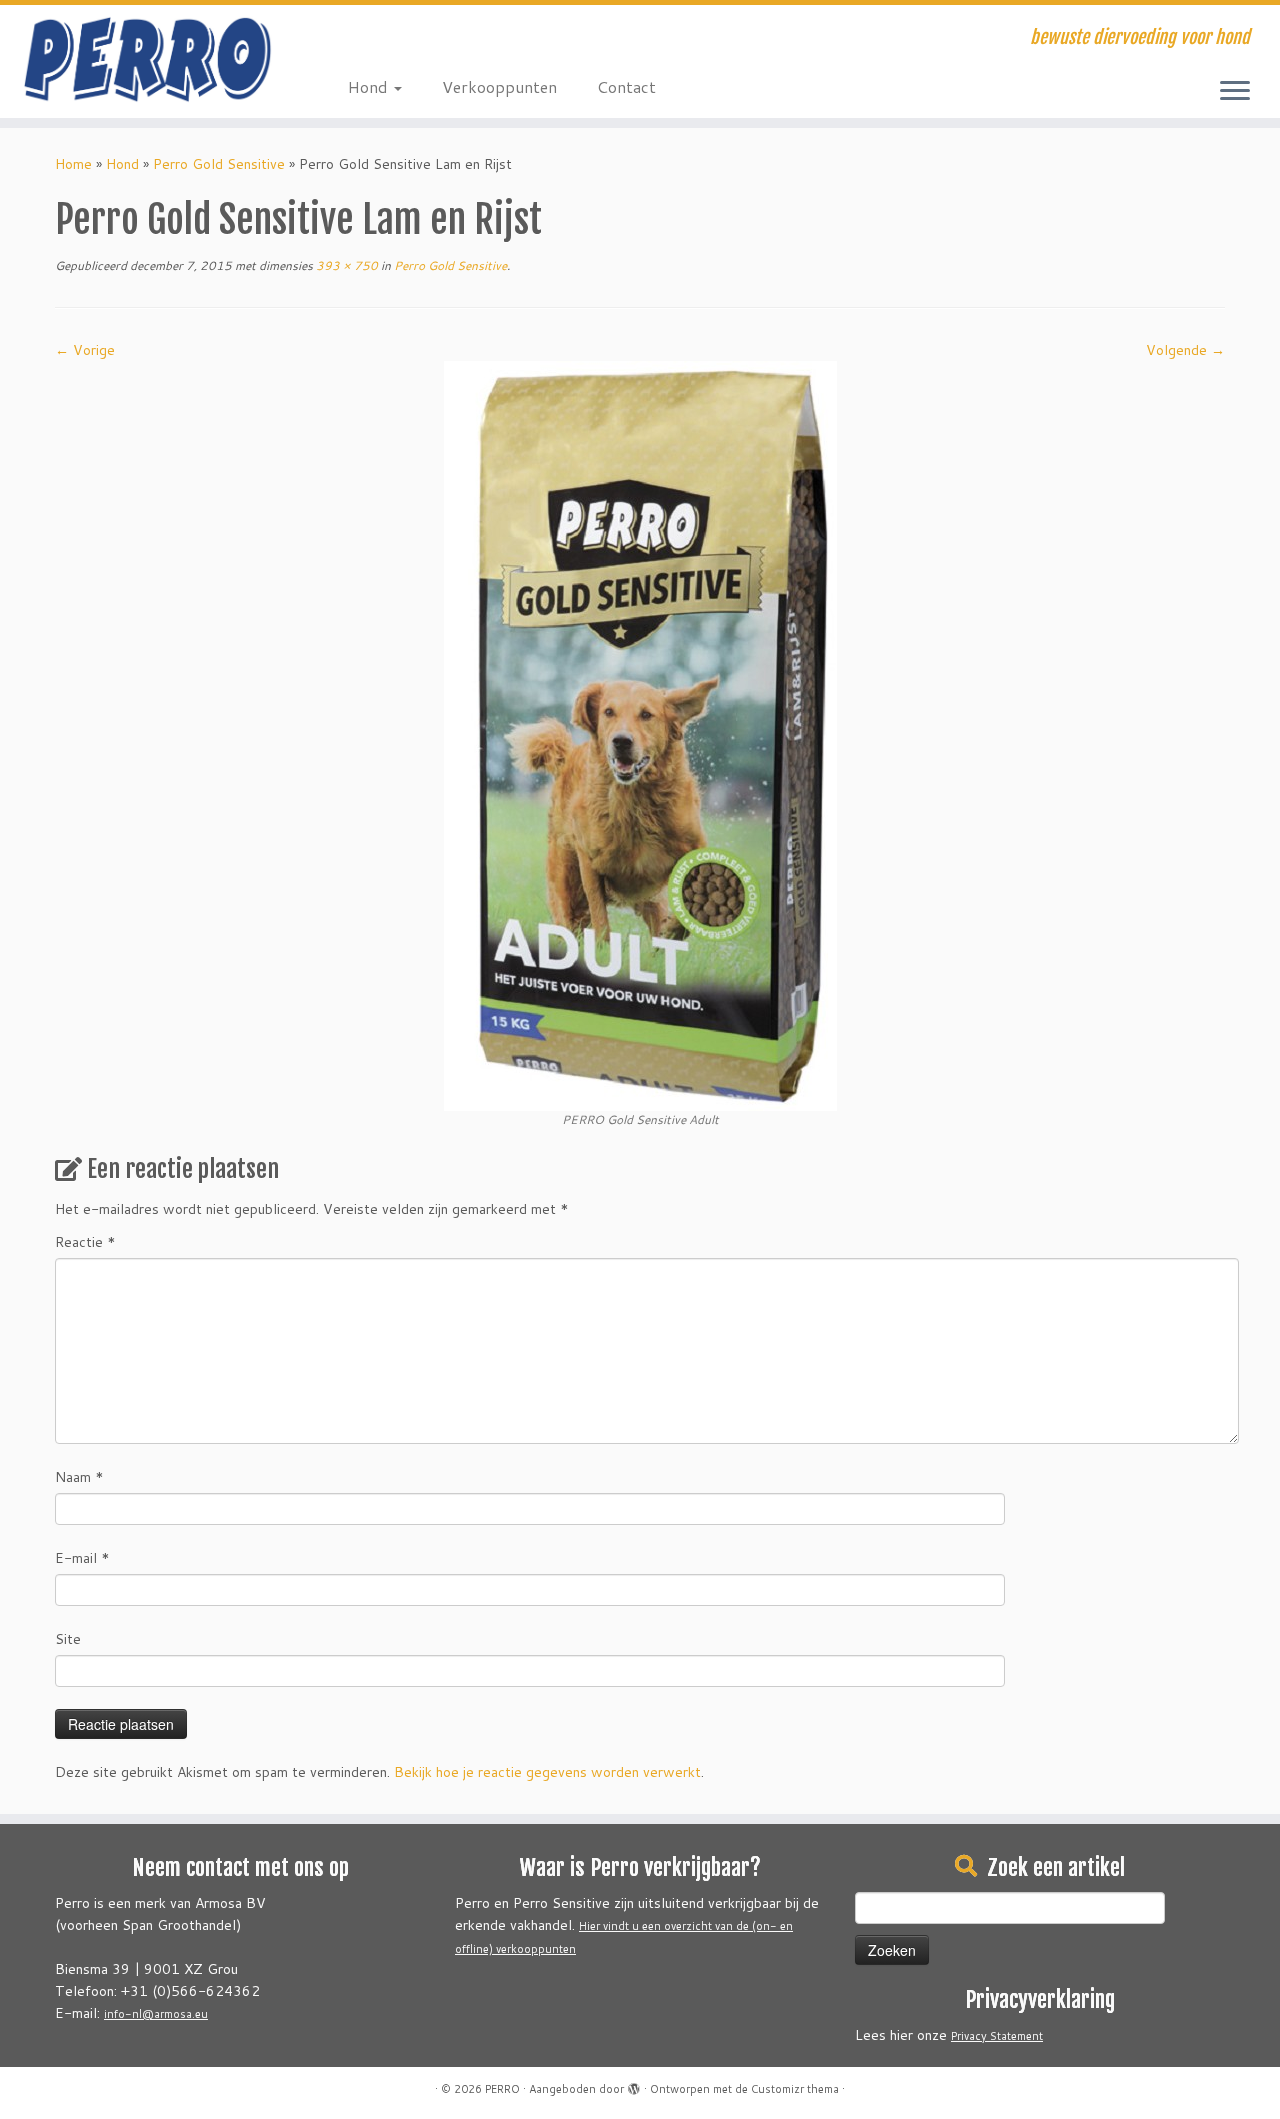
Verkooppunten (499, 86)
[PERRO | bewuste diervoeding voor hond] (147, 60)
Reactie (85, 1242)
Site (68, 1639)
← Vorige (85, 350)
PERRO (502, 2089)
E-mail (82, 1558)
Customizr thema (795, 2089)
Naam (79, 1477)
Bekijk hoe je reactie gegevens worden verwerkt (547, 1772)
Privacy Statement (997, 2036)
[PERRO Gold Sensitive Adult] (640, 735)
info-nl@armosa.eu (156, 2014)
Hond (370, 86)
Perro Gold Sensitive (219, 164)
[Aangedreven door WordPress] (634, 2085)
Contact (626, 86)
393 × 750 (345, 265)
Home (73, 164)
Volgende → (1185, 350)
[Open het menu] (1235, 92)
